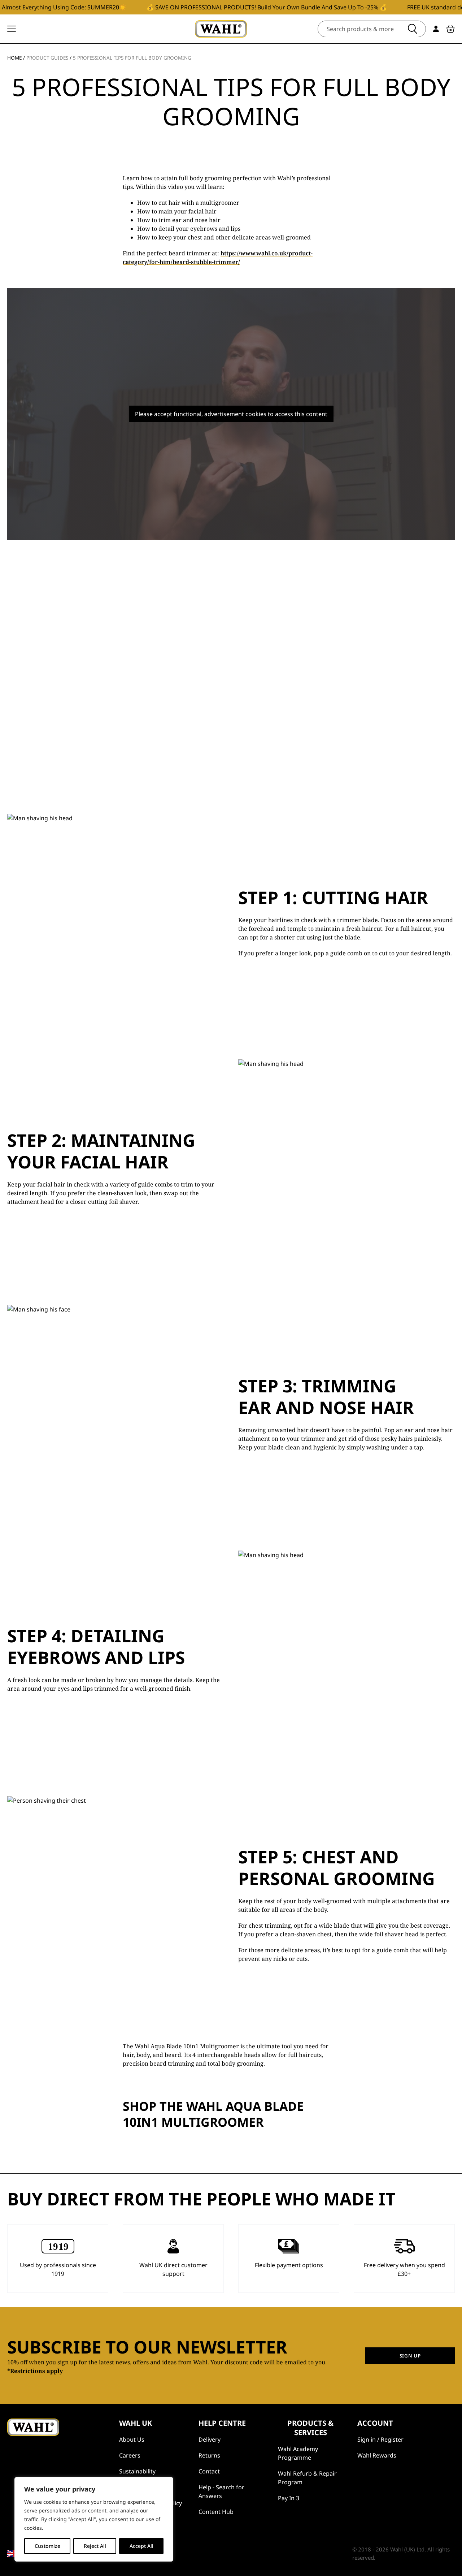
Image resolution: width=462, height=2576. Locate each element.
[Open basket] (450, 29)
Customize (47, 2546)
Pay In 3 (289, 2498)
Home (14, 58)
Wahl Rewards (377, 2455)
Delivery (210, 2439)
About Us (132, 2439)
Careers (130, 2455)
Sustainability (137, 2471)
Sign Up (410, 2356)
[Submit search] (413, 29)
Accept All (141, 2546)
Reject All (95, 2546)
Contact (209, 2471)
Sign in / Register (380, 2439)
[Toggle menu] (12, 29)
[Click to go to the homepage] (221, 29)
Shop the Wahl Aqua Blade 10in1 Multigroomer (213, 2114)
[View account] (436, 29)
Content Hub (216, 2512)
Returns (209, 2455)
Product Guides (47, 58)
